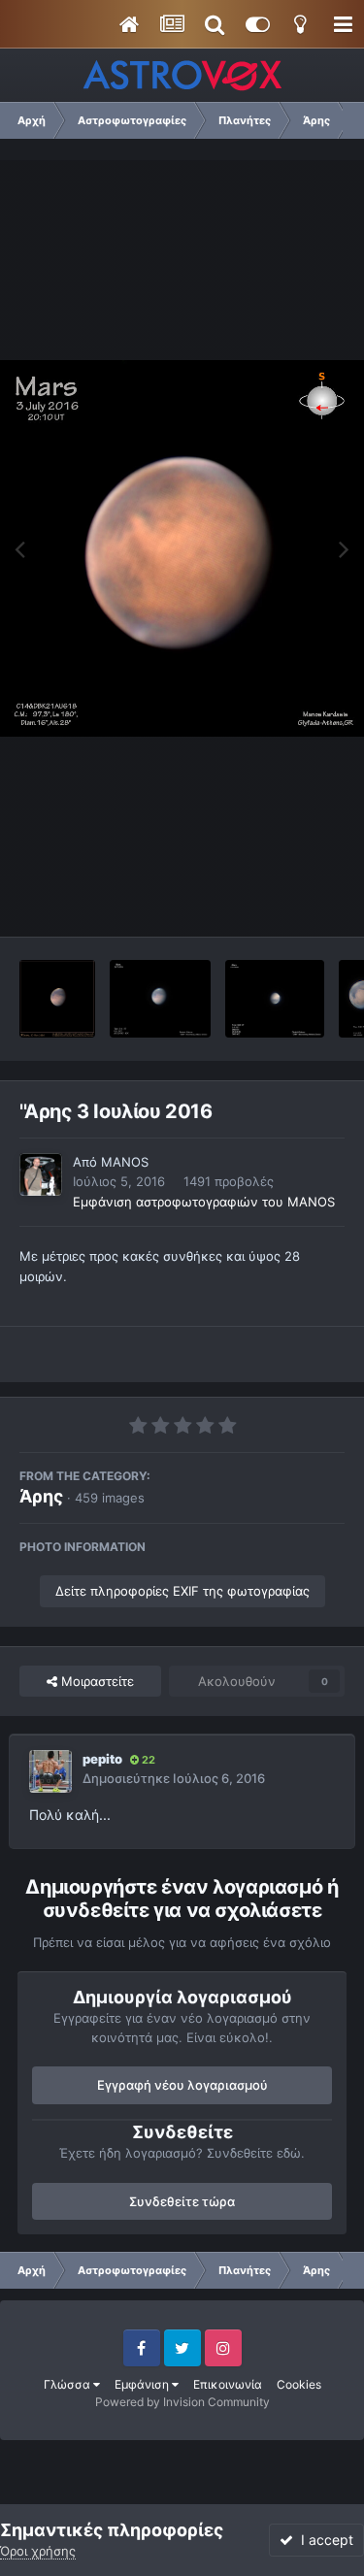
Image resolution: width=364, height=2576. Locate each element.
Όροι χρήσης (38, 2551)
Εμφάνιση (143, 2384)
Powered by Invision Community (182, 2402)
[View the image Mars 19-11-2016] (274, 999)
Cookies (299, 2384)
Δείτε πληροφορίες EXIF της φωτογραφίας (182, 1591)
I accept (323, 2540)
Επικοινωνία (228, 2384)
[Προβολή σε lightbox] (182, 548)
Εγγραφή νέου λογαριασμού (182, 2085)
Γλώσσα (68, 2384)
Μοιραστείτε (96, 1681)
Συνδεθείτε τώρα (182, 2201)
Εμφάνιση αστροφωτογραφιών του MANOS (204, 1202)
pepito (102, 1759)
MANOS (125, 1162)
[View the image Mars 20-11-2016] (160, 999)
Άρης (41, 1496)
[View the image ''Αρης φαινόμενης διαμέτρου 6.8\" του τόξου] (57, 999)
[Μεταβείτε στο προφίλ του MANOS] (41, 1174)
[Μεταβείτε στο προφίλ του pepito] (50, 1771)
